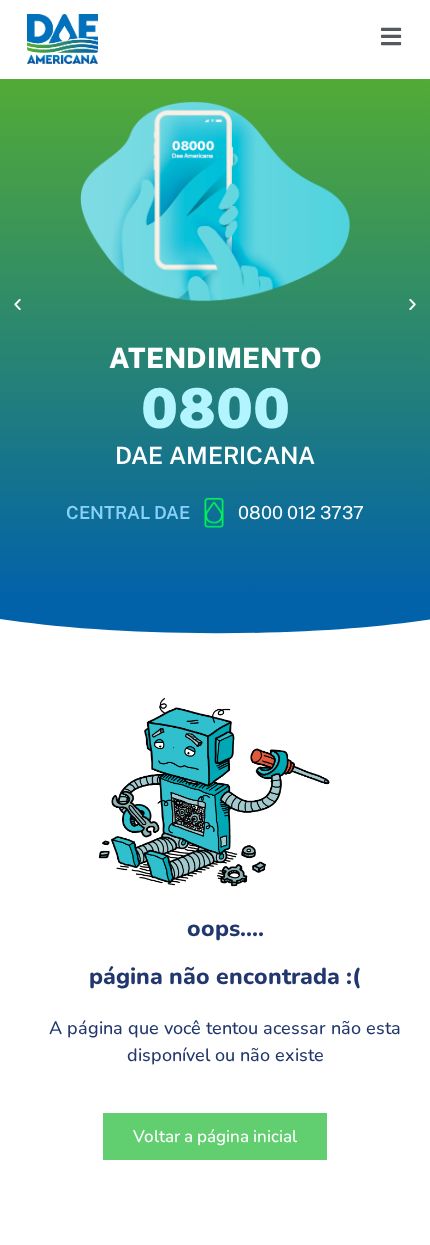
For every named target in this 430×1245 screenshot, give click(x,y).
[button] (17, 304)
